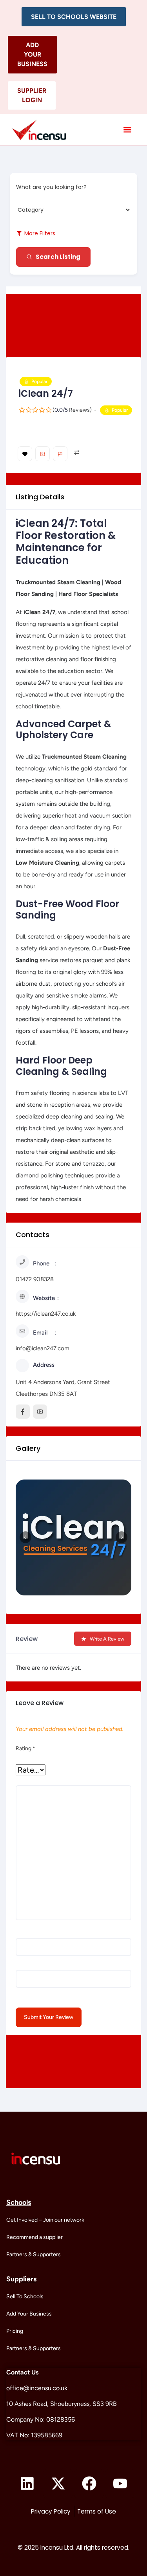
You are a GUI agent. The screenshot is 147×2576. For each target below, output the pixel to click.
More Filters (40, 233)
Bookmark (25, 454)
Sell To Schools (25, 2296)
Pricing (15, 2331)
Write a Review (107, 1639)
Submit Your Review (49, 2017)
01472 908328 (35, 1279)
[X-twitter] (58, 2484)
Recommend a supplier (34, 2237)
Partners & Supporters (34, 2254)
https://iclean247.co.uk (46, 1314)
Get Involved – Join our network (45, 2220)
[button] (74, 17)
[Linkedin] (27, 2484)
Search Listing (58, 257)
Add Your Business (29, 2314)
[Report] (60, 454)
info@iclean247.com (43, 1348)
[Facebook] (89, 2484)
